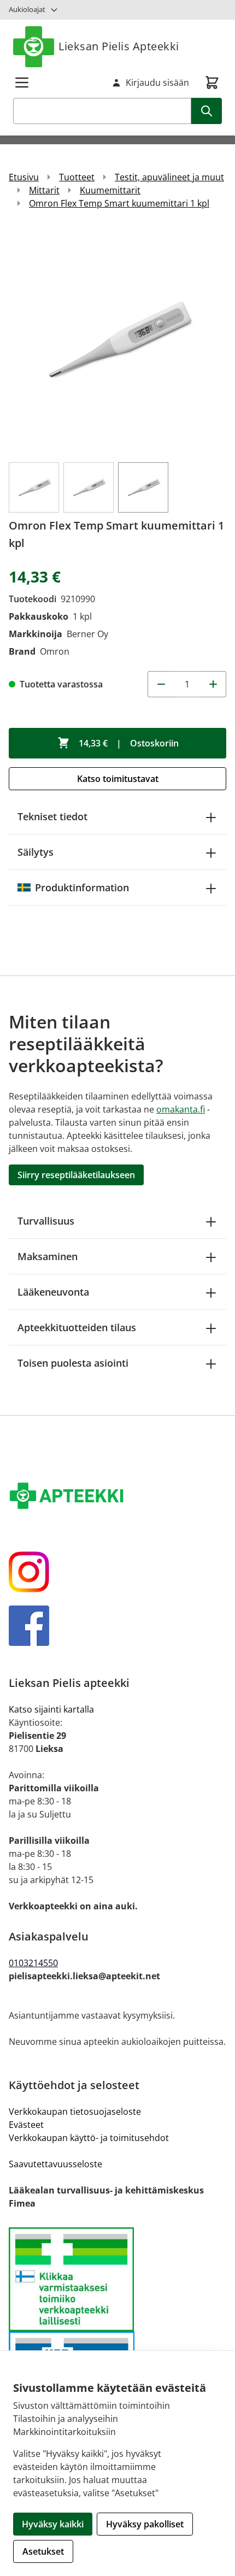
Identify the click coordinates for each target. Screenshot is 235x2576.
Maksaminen (48, 1256)
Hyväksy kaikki (53, 2524)
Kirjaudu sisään (157, 83)
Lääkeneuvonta (53, 1292)
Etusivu (24, 177)
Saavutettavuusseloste (55, 2164)
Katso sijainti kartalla (51, 1709)
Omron (55, 651)
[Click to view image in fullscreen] (117, 340)
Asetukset (43, 2551)
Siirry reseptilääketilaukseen (76, 1175)
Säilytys (36, 852)
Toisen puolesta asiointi (73, 1363)
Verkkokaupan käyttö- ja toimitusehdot (89, 2138)
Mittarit (44, 190)
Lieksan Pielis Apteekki (119, 46)
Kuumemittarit (110, 190)
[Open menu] (22, 83)
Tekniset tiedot (52, 816)
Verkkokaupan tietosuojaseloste (75, 2112)
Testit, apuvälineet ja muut (169, 177)
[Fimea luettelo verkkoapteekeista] (117, 2280)
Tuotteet (77, 177)
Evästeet (26, 2125)
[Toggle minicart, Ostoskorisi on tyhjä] (212, 83)
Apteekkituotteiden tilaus (77, 1327)
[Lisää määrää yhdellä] (213, 684)
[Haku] (207, 111)
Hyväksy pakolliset (145, 2524)
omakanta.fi (181, 1109)
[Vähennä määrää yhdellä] (161, 684)
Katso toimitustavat (118, 779)
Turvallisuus (46, 1221)
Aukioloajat (27, 9)
